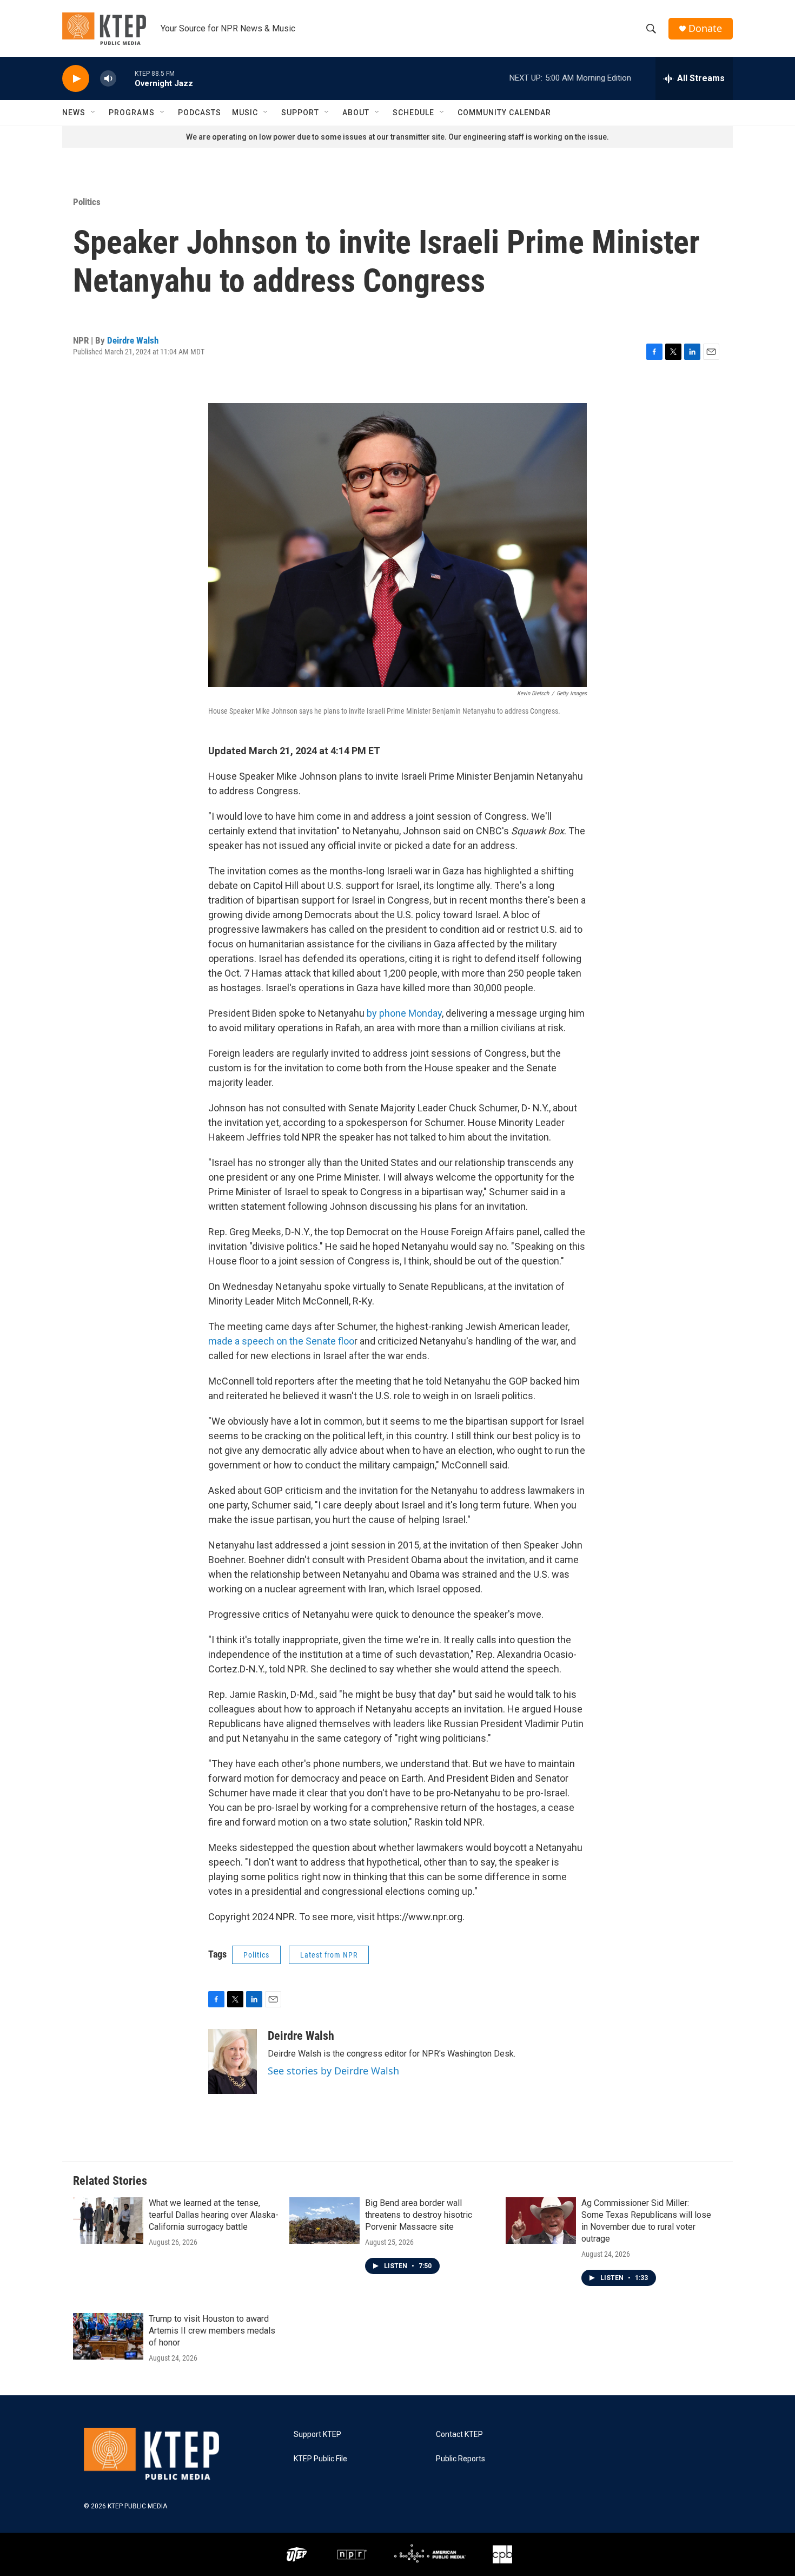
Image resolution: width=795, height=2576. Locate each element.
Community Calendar (504, 113)
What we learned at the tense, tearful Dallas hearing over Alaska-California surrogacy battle (214, 2215)
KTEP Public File (320, 2459)
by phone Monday (404, 1013)
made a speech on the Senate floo (281, 1341)
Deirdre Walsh (133, 340)
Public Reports (461, 2459)
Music (245, 113)
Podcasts (200, 113)
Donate (705, 28)
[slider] (125, 78)
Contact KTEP (459, 2435)
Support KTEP (317, 2435)
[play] (76, 79)
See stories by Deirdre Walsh (333, 2071)
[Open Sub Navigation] (94, 113)
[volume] (108, 79)
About (356, 113)
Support (300, 113)
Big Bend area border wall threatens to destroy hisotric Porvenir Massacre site (419, 2215)
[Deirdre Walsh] (233, 2061)
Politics (87, 202)
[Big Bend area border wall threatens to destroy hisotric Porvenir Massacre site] (324, 2221)
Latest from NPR (329, 1955)
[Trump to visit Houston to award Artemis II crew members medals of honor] (108, 2336)
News (74, 113)
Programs (132, 113)
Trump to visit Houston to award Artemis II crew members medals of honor (212, 2331)
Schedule (413, 113)
